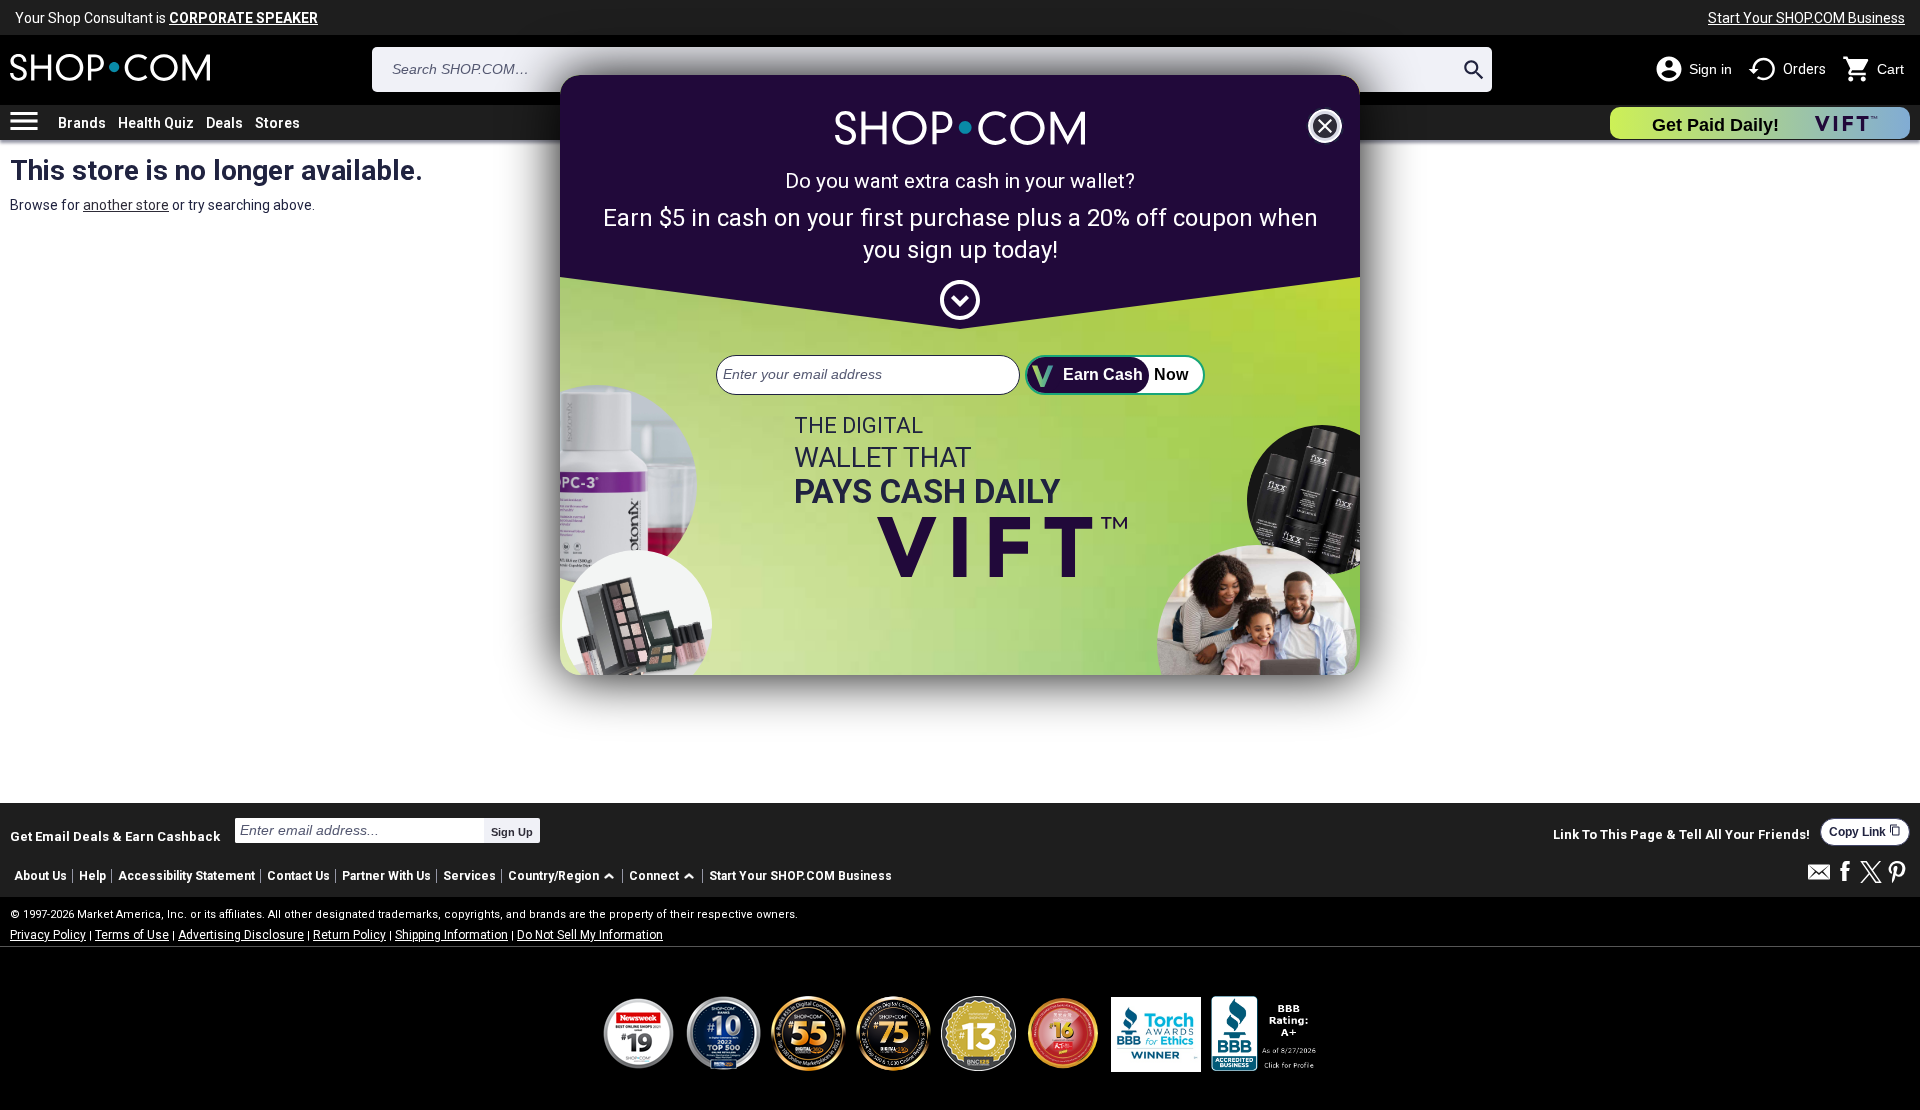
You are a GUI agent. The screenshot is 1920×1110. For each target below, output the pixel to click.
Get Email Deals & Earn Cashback (115, 836)
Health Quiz (156, 123)
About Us (40, 876)
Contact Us (298, 876)
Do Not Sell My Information (590, 935)
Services (469, 876)
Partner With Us (386, 876)
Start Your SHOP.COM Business (1806, 18)
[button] (564, 876)
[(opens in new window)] (1265, 1033)
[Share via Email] (1819, 877)
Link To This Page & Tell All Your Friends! (1681, 835)
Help (92, 876)
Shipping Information (451, 935)
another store (126, 205)
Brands (82, 123)
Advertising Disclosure (241, 935)
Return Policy (349, 935)
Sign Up (512, 832)
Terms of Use (132, 935)
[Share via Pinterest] (1897, 873)
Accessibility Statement (186, 876)
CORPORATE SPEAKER (243, 18)
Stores (277, 123)
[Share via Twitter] (1871, 873)
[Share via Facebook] (1845, 872)
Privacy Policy (48, 935)
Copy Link (1865, 831)
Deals (224, 123)
